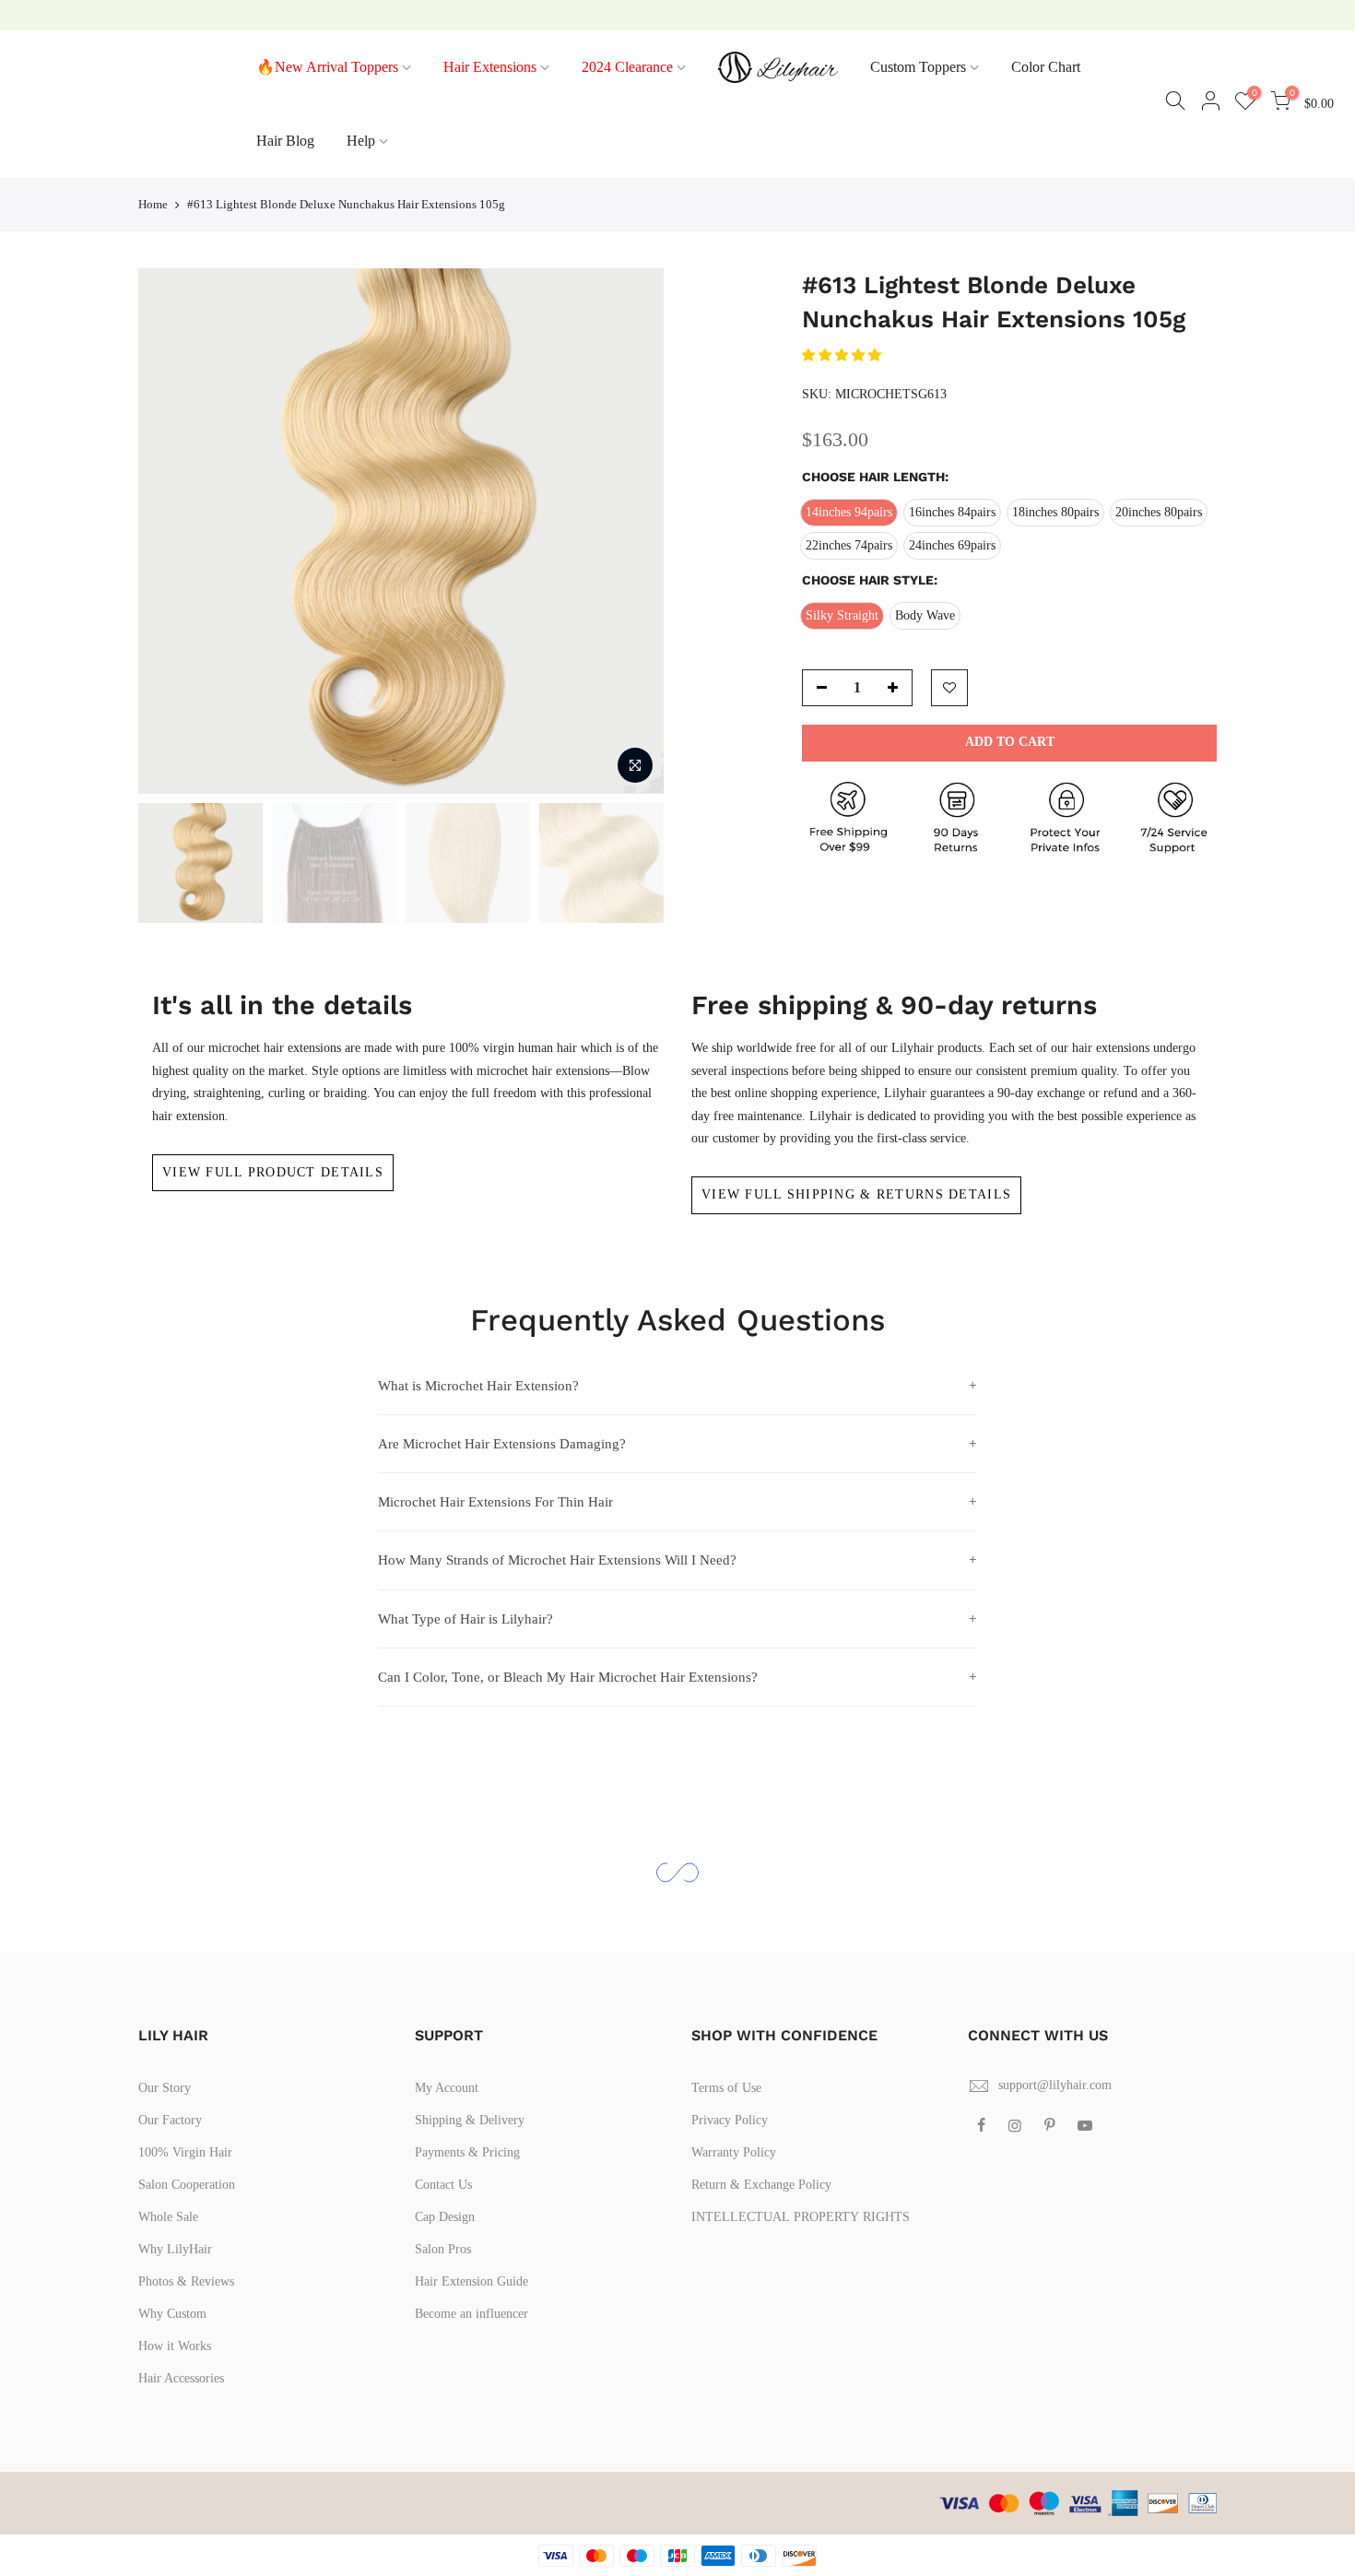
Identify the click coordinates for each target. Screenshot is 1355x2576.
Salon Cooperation (187, 2185)
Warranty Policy (734, 2152)
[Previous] (171, 531)
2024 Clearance (627, 67)
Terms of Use (726, 2088)
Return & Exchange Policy (761, 2185)
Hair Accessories (181, 2378)
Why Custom (172, 2314)
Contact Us (443, 2185)
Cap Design (445, 2217)
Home (153, 204)
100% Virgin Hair (185, 2152)
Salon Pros (443, 2249)
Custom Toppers (918, 67)
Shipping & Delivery (470, 2120)
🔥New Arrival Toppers (327, 67)
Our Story (165, 2088)
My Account (447, 2088)
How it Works (175, 2346)
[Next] (631, 531)
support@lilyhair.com (1055, 2085)
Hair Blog (285, 141)
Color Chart (1046, 67)
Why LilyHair (175, 2249)
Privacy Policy (730, 2120)
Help (361, 141)
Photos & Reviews (186, 2281)
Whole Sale (168, 2217)
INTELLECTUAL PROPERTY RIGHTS (801, 2217)
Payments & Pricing (467, 2152)
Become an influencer (471, 2314)
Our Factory (170, 2120)
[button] (843, 355)
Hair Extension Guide (471, 2281)
